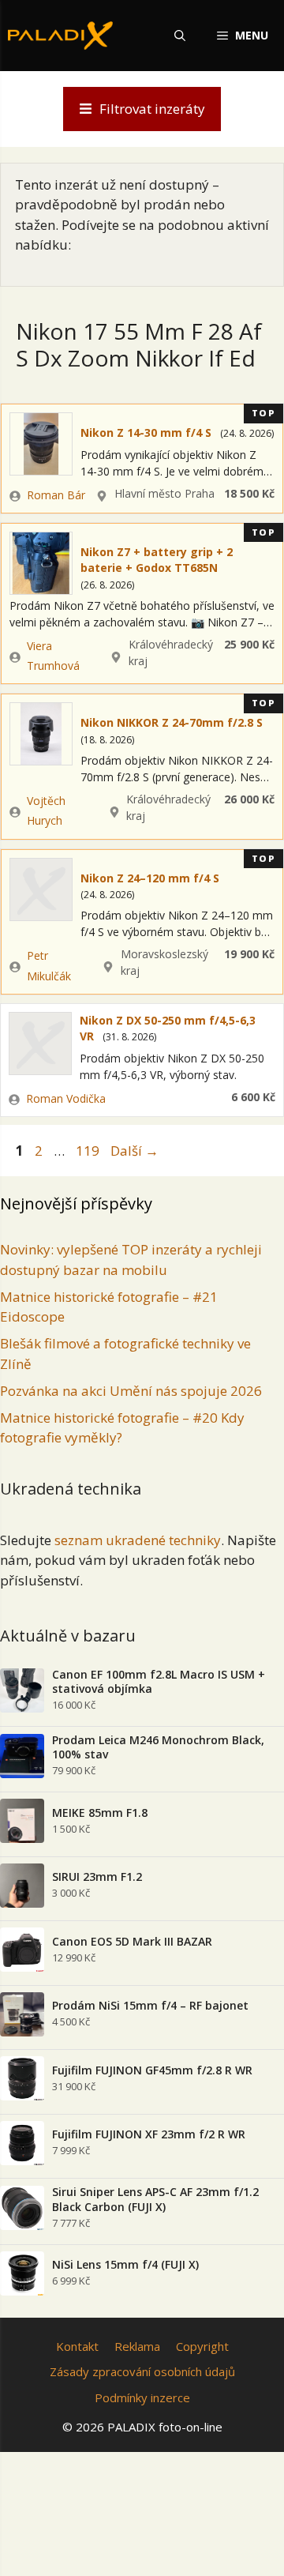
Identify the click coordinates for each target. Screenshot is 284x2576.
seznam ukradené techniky (138, 1540)
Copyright (202, 2346)
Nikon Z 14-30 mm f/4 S (146, 432)
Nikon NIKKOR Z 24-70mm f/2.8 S (172, 722)
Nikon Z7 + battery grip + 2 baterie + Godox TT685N (157, 560)
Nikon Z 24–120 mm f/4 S (150, 878)
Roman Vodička (66, 1098)
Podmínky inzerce (142, 2397)
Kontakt (77, 2346)
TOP (264, 413)
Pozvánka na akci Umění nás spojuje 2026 (131, 1391)
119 (89, 1151)
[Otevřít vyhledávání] (180, 36)
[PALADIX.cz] (60, 36)
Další (135, 1151)
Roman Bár (56, 495)
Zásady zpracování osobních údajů (142, 2371)
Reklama (137, 2346)
